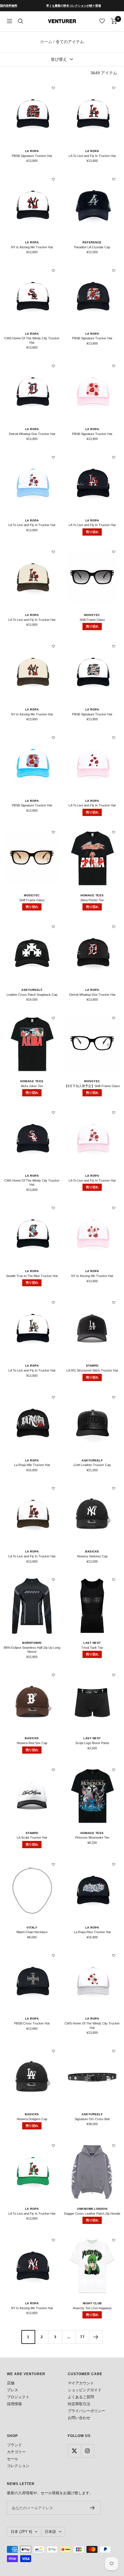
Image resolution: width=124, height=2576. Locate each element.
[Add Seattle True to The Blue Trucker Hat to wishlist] (53, 1208)
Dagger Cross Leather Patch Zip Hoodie (92, 2214)
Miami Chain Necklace (32, 1932)
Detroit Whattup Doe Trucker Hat (32, 434)
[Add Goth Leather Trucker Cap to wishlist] (114, 1397)
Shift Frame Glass (92, 620)
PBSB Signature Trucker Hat (32, 156)
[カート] (114, 21)
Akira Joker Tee (32, 1086)
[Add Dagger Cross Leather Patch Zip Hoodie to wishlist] (114, 2146)
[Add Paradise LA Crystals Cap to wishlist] (114, 179)
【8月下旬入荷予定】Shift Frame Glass (92, 1086)
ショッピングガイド (85, 2390)
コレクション (18, 2466)
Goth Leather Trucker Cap (92, 1465)
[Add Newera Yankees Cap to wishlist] (114, 1488)
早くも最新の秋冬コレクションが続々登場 (53, 6)
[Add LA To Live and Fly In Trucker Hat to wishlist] (114, 88)
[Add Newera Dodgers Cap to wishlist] (53, 2051)
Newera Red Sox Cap (32, 1743)
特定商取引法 (79, 2404)
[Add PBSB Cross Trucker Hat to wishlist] (53, 1955)
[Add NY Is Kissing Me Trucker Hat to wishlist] (53, 179)
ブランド (14, 2445)
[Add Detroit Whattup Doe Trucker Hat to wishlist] (53, 366)
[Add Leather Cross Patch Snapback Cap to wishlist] (53, 927)
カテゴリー (16, 2452)
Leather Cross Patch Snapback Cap (32, 995)
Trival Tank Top (92, 1648)
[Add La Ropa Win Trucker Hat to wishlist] (53, 1397)
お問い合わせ (79, 2418)
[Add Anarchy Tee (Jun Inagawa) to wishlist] (114, 2240)
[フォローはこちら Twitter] (74, 2451)
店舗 (11, 2383)
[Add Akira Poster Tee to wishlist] (114, 832)
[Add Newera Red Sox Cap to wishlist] (53, 1675)
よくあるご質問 (81, 2397)
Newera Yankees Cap (92, 1556)
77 (82, 2337)
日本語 (50, 2532)
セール (13, 2459)
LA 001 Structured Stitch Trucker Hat (92, 1370)
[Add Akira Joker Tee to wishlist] (53, 1018)
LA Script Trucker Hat (32, 1837)
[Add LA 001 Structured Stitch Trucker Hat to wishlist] (114, 1302)
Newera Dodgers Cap (32, 2119)
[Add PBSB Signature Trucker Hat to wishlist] (53, 88)
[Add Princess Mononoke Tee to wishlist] (114, 1770)
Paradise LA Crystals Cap (92, 247)
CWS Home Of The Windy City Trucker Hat (32, 340)
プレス (13, 2390)
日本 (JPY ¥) (21, 2532)
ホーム (46, 42)
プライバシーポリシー (87, 2411)
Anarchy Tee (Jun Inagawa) (92, 2308)
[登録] (92, 2508)
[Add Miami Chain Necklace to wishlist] (53, 1864)
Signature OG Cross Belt (92, 2119)
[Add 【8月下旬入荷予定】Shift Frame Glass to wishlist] (114, 1018)
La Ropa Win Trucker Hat (32, 1465)
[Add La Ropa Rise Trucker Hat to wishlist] (114, 1864)
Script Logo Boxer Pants (92, 1743)
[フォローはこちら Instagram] (87, 2451)
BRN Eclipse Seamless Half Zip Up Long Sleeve (32, 1650)
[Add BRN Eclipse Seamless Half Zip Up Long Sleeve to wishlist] (53, 1580)
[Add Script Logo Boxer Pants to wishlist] (114, 1675)
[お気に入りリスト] (102, 21)
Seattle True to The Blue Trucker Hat (32, 1276)
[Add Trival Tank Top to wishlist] (114, 1580)
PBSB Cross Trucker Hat (32, 2023)
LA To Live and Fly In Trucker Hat (92, 156)
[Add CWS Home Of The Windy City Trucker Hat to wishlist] (53, 271)
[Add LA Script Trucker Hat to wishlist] (53, 1770)
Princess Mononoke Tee (92, 1837)
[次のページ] (96, 2337)
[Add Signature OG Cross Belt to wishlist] (114, 2051)
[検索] (20, 21)
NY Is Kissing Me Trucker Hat (32, 247)
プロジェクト (18, 2397)
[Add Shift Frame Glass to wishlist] (114, 552)
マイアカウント (81, 2383)
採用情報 (14, 2404)
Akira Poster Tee (92, 900)
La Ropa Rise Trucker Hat (92, 1932)
